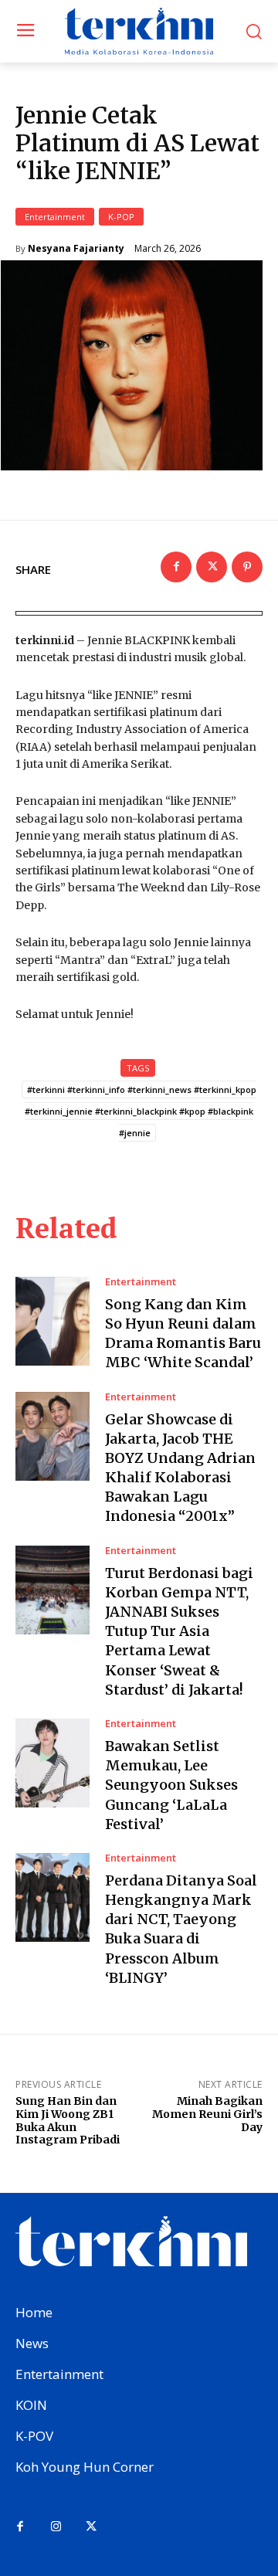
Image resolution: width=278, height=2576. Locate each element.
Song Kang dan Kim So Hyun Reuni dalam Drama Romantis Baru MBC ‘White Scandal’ (183, 1334)
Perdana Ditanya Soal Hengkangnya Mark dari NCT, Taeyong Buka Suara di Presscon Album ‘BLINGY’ (181, 1929)
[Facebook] (176, 567)
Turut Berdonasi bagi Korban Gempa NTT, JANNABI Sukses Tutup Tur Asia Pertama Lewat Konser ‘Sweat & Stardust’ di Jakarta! (179, 1631)
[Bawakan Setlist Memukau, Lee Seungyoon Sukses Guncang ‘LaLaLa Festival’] (53, 1763)
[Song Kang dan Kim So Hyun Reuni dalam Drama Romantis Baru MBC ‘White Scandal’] (53, 1321)
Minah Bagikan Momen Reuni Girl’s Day (207, 2114)
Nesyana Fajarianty (76, 249)
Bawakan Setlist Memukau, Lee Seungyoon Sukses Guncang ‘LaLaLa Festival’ (171, 1785)
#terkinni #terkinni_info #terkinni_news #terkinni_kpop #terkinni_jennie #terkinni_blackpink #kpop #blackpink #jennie (141, 1111)
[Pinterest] (247, 567)
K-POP (121, 217)
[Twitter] (212, 567)
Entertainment (55, 217)
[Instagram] (56, 2527)
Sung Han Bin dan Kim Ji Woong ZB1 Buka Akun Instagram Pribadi (68, 2120)
